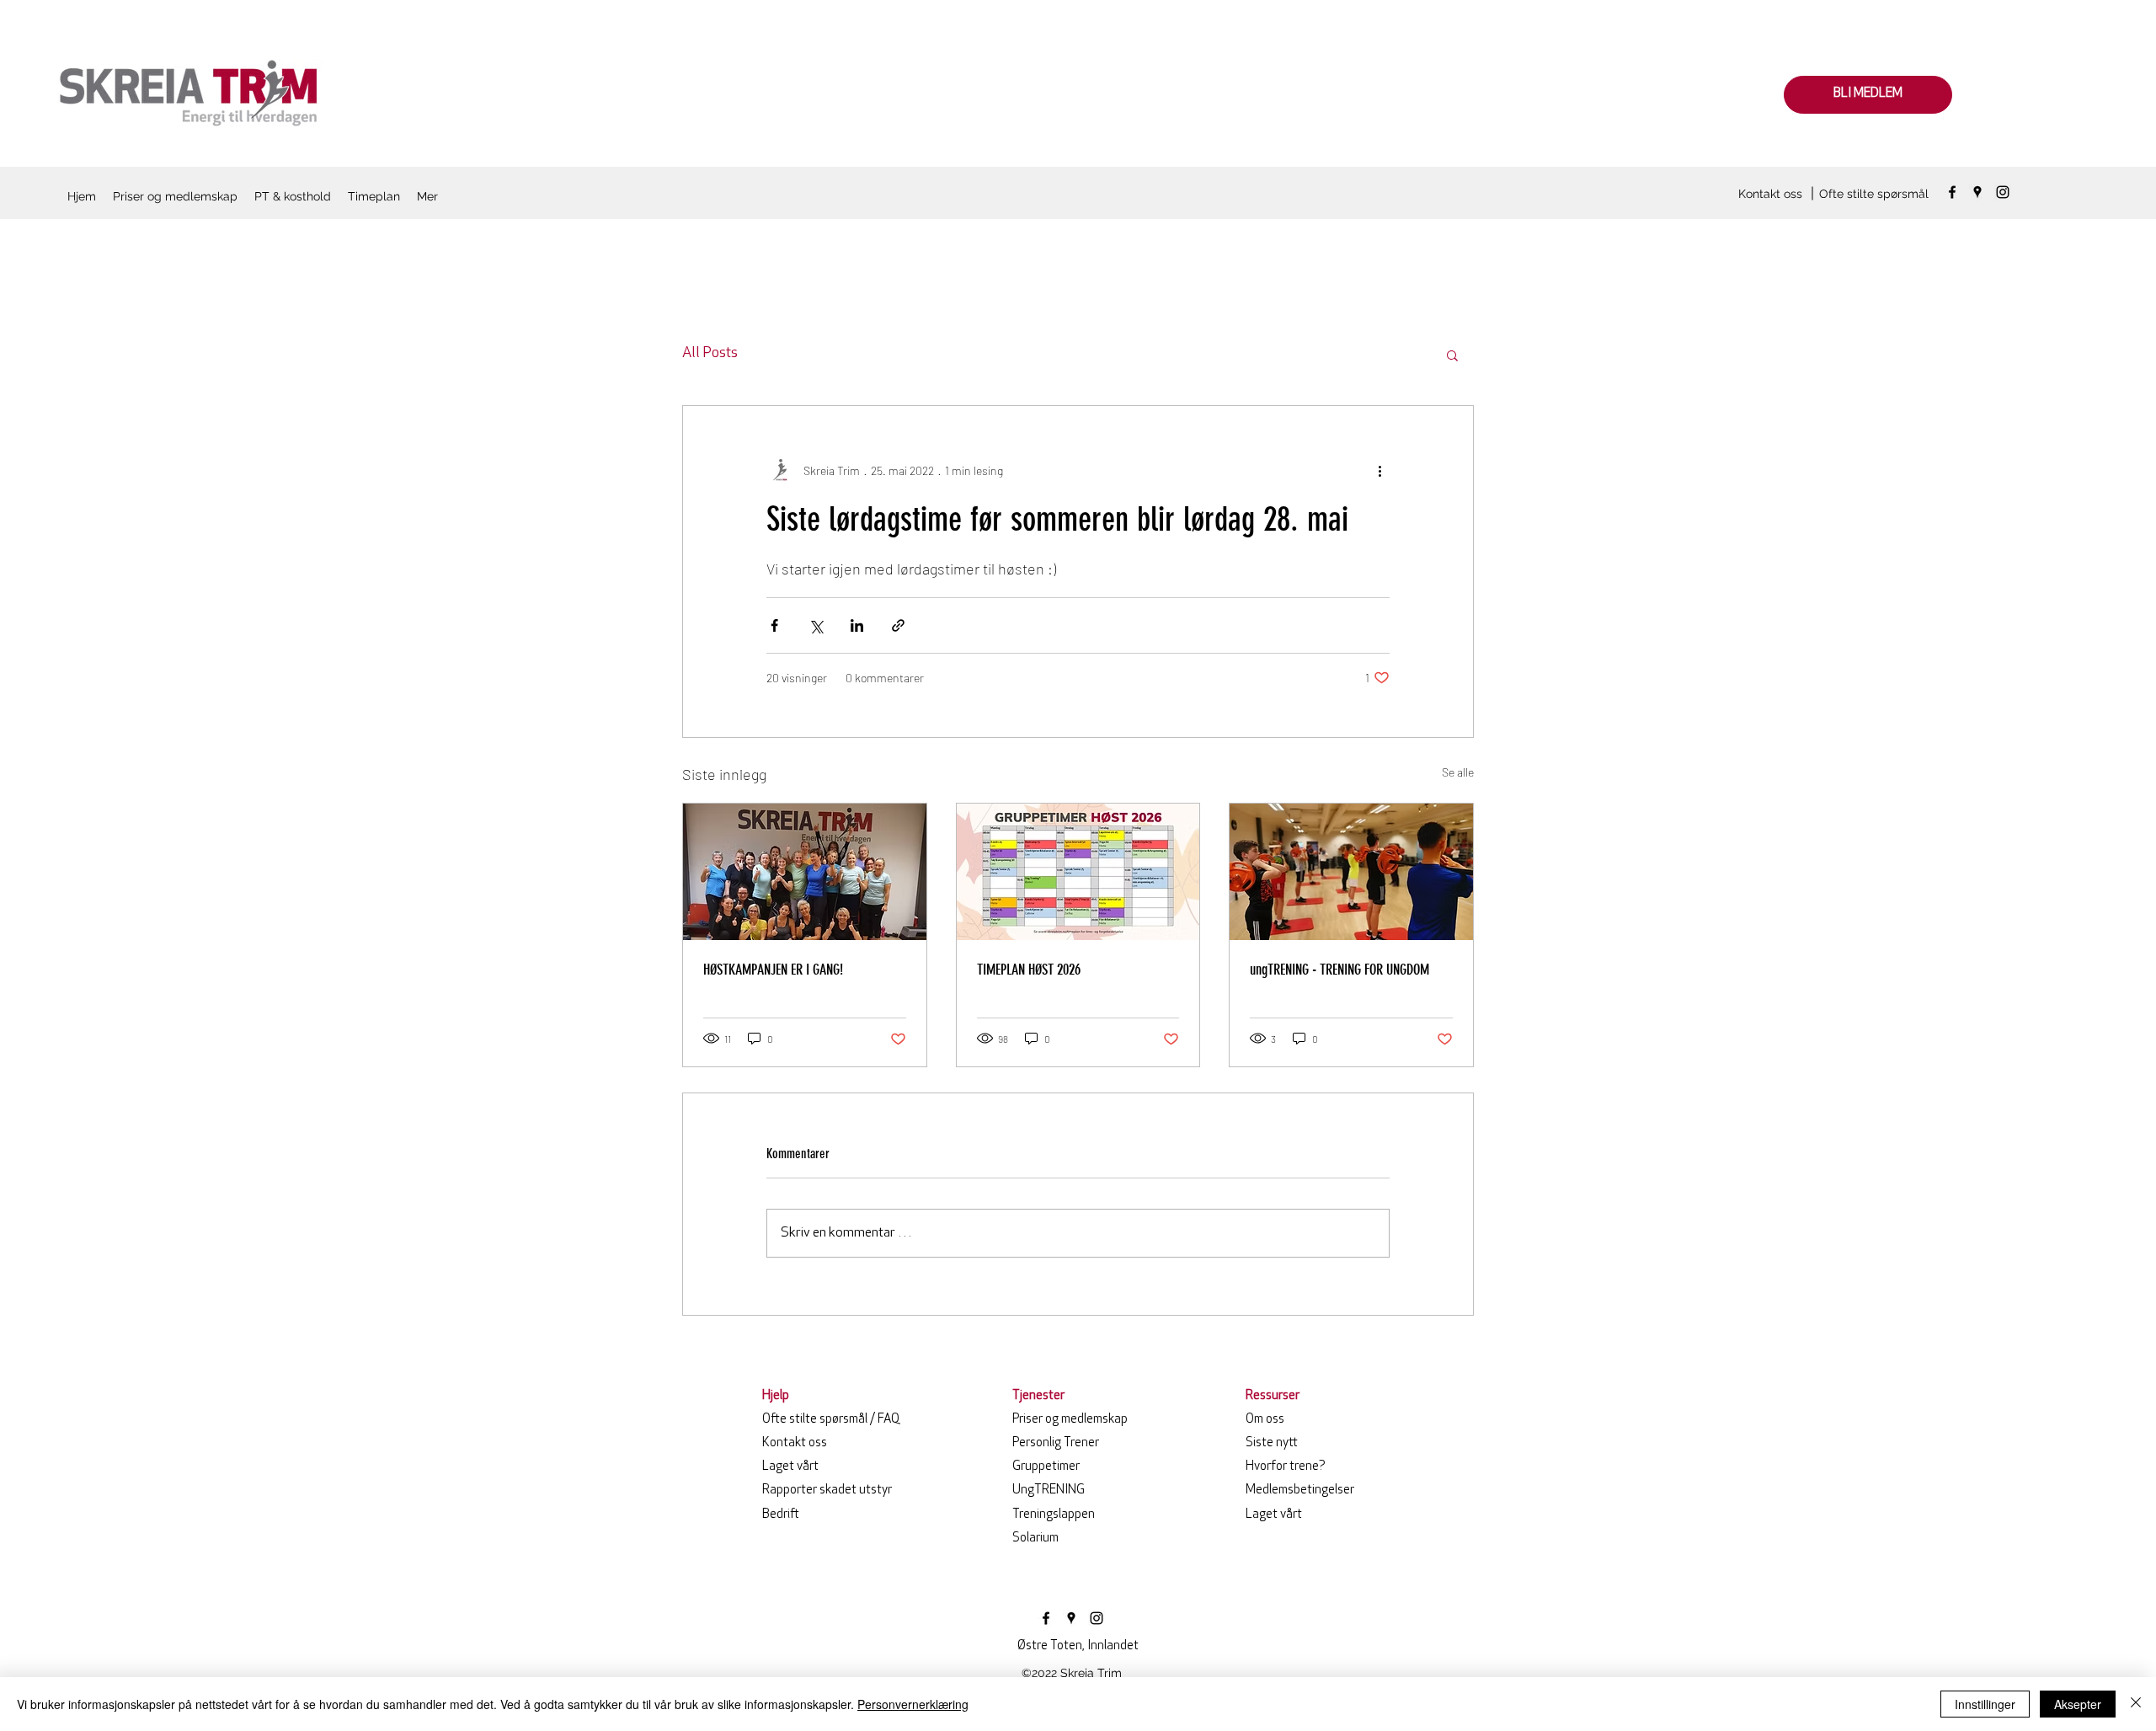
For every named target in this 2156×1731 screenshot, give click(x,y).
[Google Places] (1977, 192)
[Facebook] (1952, 192)
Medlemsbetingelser (1300, 1491)
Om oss (1265, 1420)
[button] (1452, 355)
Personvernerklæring (913, 1704)
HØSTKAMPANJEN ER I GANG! (773, 970)
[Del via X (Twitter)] (816, 625)
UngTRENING (1049, 1491)
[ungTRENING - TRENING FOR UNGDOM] (1351, 872)
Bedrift (781, 1515)
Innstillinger (1985, 1704)
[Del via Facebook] (774, 625)
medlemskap (1070, 1420)
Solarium (1035, 1539)
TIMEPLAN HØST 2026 (1029, 970)
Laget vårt (790, 1467)
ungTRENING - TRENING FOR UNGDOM (1339, 970)
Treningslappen (1054, 1515)
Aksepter (2078, 1704)
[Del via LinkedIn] (857, 625)
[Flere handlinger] (1380, 470)
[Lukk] (2136, 1704)
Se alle (1458, 772)
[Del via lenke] (898, 625)
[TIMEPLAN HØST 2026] (1078, 872)
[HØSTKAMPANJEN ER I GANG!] (805, 872)
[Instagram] (2003, 192)
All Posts (710, 354)
